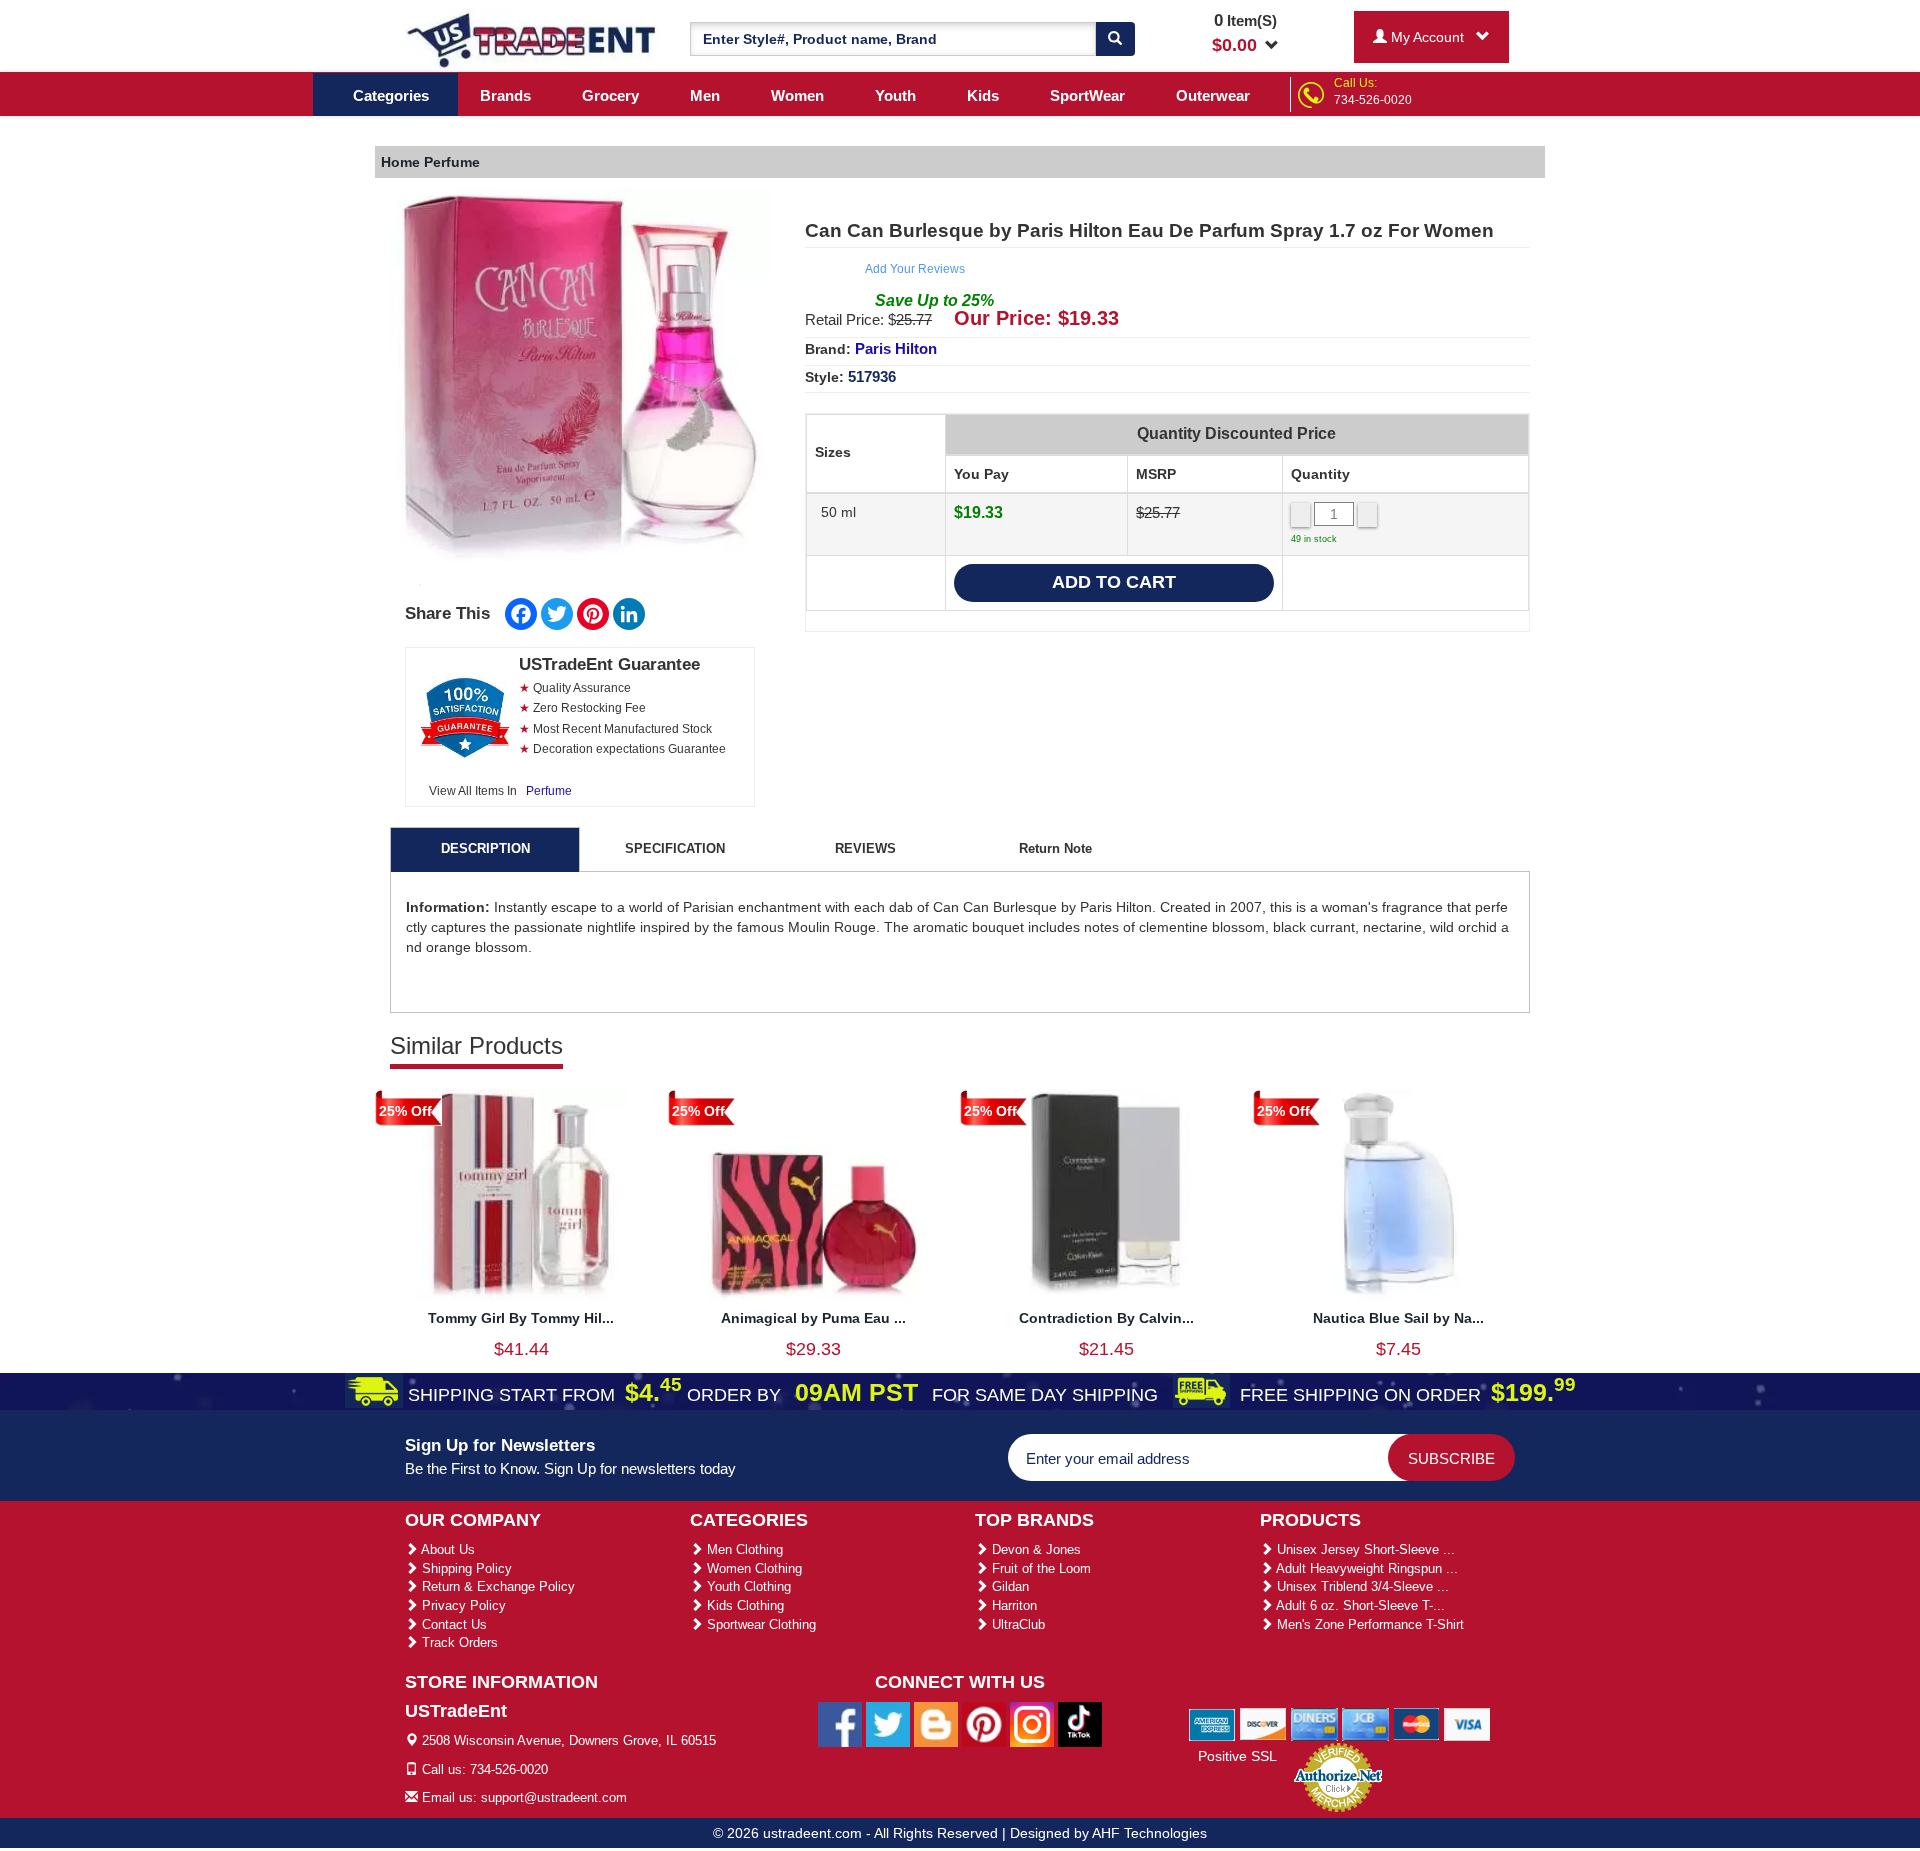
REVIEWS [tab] (865, 848)
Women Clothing (752, 1568)
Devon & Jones (1034, 1549)
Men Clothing (743, 1549)
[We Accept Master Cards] (1416, 1723)
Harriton (1012, 1605)
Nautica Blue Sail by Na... (1398, 1318)
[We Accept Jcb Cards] (1365, 1723)
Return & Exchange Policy (496, 1586)
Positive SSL (1237, 1756)
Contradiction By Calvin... (1106, 1318)
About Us (446, 1549)
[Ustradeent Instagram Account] (1032, 1724)
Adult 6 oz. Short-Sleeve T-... (1359, 1605)
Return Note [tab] (1055, 848)
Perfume (549, 791)
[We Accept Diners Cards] (1314, 1723)
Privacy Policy (462, 1605)
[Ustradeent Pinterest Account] (984, 1724)
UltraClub (1016, 1624)
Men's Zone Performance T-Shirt (1368, 1624)
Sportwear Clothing (759, 1624)
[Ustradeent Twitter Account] (888, 1724)
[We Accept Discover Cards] (1263, 1723)
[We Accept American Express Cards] (1212, 1723)
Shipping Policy (465, 1568)
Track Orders (458, 1642)
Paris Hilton (896, 348)
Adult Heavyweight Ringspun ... (1365, 1568)
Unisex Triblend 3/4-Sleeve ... (1361, 1586)
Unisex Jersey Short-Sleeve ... (1364, 1549)
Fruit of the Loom (1039, 1568)
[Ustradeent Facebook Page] (840, 1724)
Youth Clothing (747, 1586)
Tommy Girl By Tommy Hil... (521, 1318)
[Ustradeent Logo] (532, 39)
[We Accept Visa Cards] (1467, 1723)
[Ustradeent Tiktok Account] (1080, 1724)
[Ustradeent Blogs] (936, 1724)
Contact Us (452, 1624)
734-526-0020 (1373, 100)
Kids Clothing (743, 1605)
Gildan (1008, 1586)
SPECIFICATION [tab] (675, 848)
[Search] (1115, 39)
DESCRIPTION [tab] (485, 848)
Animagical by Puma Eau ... (813, 1318)
